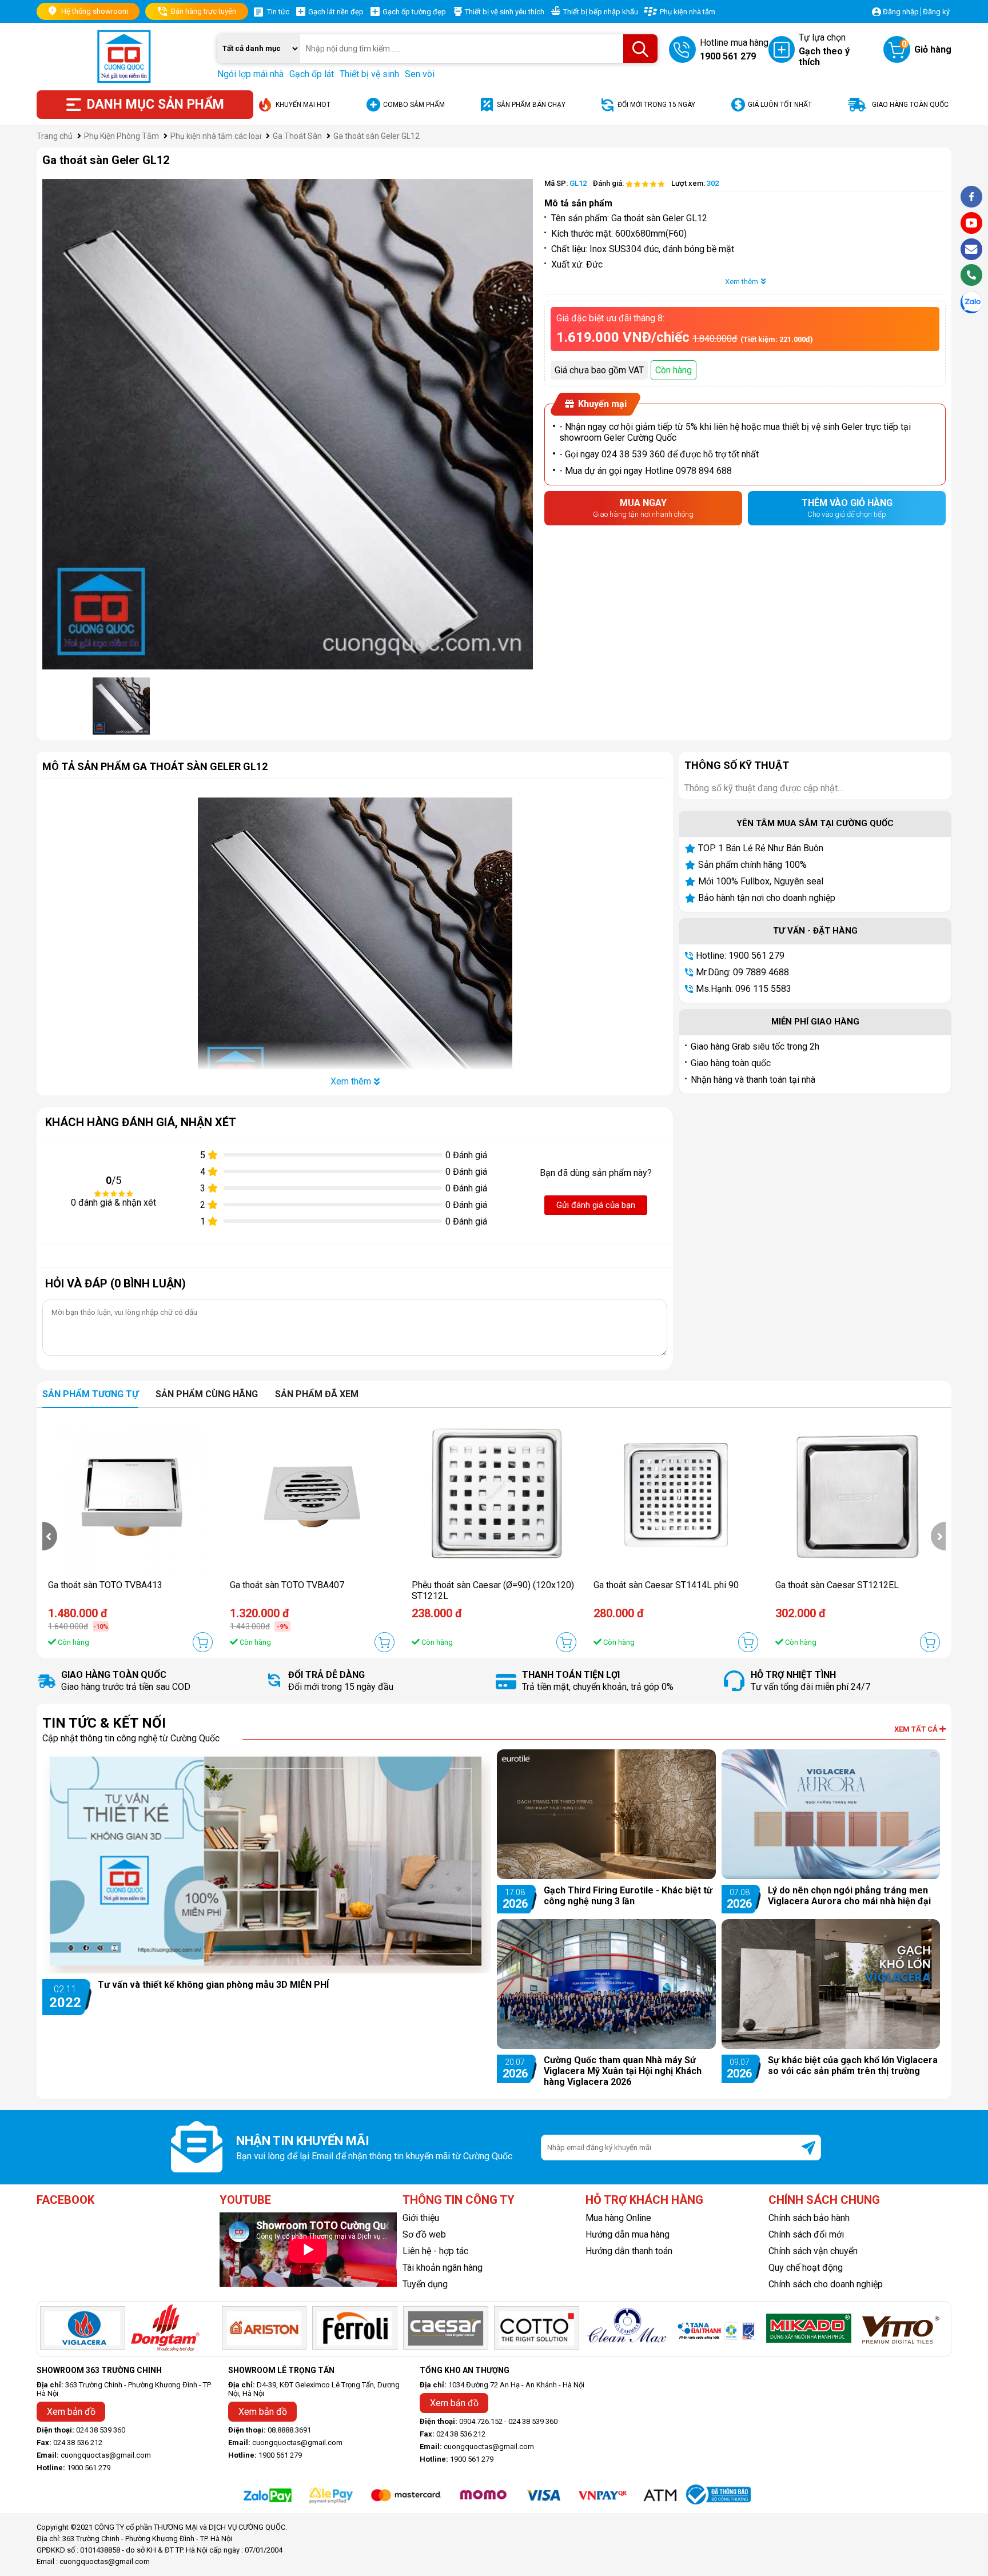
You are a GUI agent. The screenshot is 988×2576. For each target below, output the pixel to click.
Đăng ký (936, 12)
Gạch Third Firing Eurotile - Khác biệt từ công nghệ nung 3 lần (628, 1896)
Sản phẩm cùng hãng (207, 1394)
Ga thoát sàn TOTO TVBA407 (287, 1585)
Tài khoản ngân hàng (443, 2268)
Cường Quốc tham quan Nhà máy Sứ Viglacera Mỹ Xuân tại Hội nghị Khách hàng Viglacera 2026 (623, 2071)
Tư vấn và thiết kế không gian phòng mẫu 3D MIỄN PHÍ (213, 1985)
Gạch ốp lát (312, 74)
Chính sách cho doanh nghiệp (826, 2284)
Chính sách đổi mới (806, 2234)
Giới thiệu (421, 2218)
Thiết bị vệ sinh (369, 74)
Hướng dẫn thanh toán (629, 2251)
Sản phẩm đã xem (317, 1394)
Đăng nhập (901, 12)
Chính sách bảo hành (809, 2218)
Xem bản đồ (71, 2412)
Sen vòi (420, 74)
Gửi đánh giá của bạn (596, 1205)
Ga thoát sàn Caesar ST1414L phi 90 (666, 1585)
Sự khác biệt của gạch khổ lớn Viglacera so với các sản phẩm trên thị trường (853, 2065)
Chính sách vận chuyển (813, 2251)
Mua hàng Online (618, 2218)
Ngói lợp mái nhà (250, 74)
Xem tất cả (917, 1729)
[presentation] (50, 1536)
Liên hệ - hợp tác (435, 2251)
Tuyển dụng (425, 2284)
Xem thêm (742, 282)
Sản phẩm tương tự (90, 1394)
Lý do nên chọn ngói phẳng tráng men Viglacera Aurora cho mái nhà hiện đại (849, 1896)
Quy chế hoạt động (806, 2268)
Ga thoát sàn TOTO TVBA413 (105, 1585)
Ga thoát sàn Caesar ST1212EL (837, 1585)
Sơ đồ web (424, 2234)
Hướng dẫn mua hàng (628, 2234)
